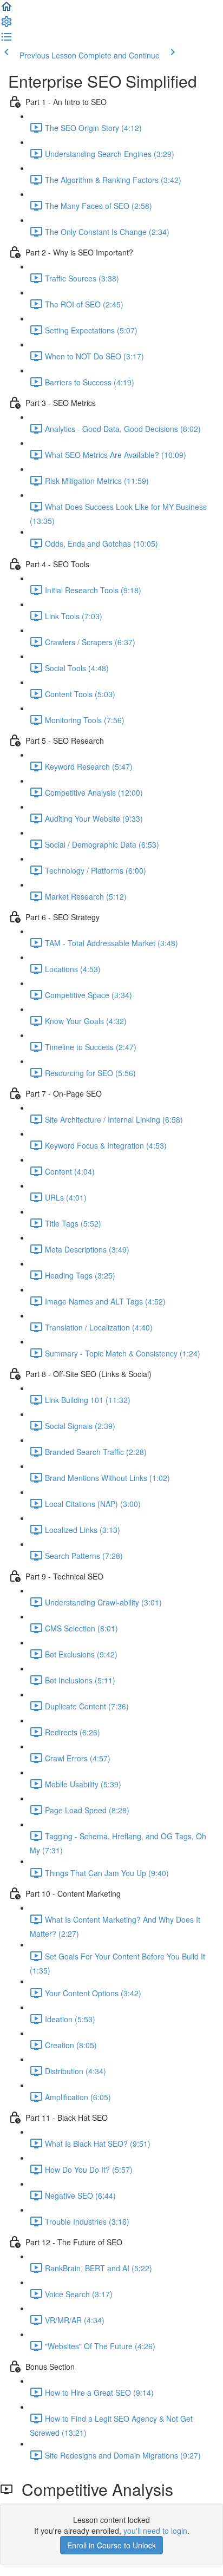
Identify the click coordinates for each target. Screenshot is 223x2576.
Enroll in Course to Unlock (111, 2545)
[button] (6, 10)
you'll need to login (155, 2531)
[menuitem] (6, 25)
